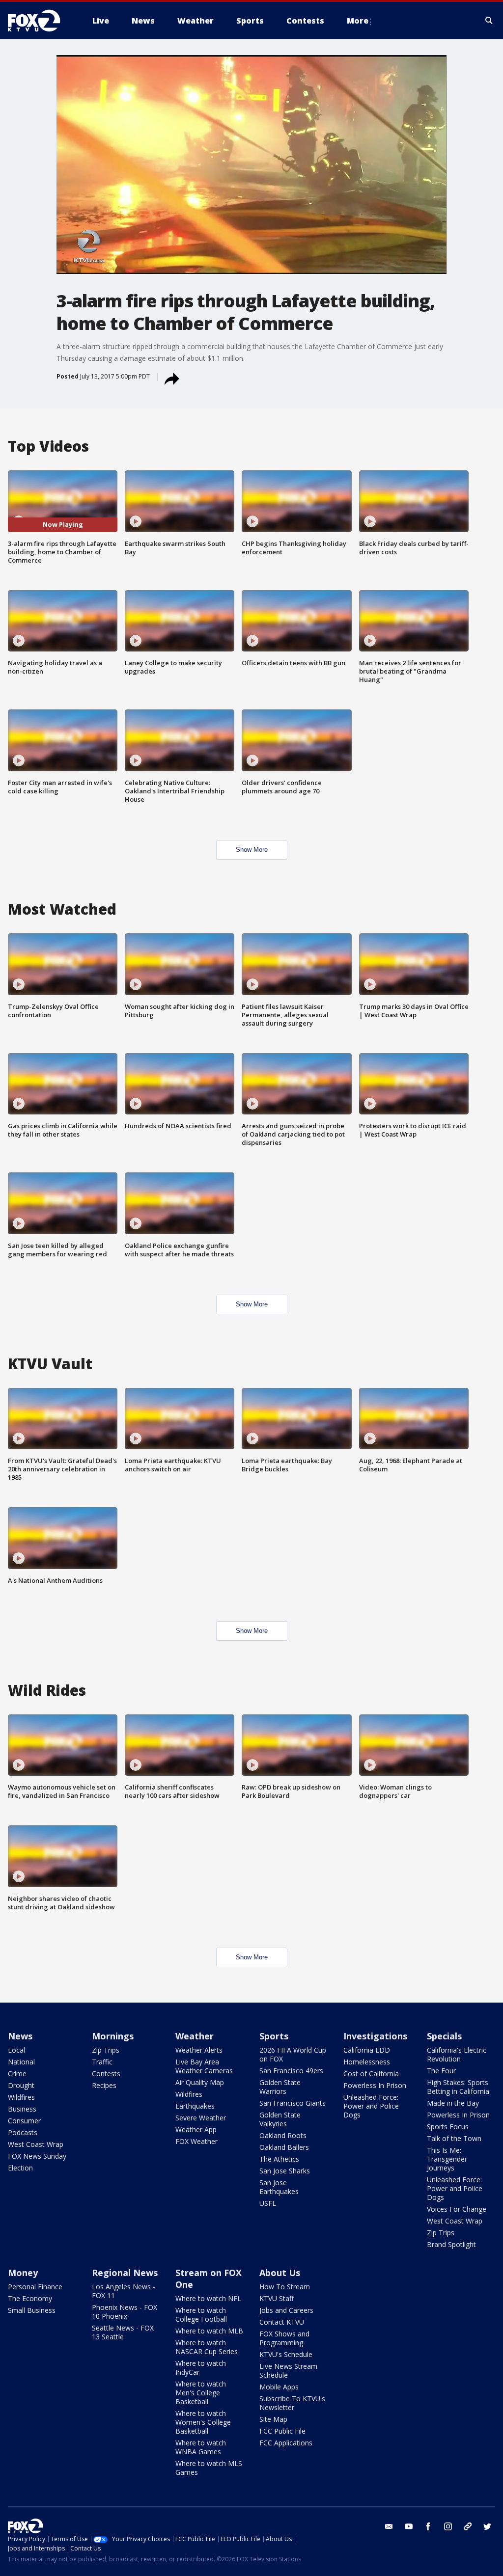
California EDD (367, 2050)
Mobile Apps (279, 2387)
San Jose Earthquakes (279, 2187)
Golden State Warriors (280, 2087)
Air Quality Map (200, 2082)
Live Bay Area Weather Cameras (204, 2066)
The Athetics (279, 2159)
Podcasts (23, 2132)
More (358, 21)
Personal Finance (35, 2287)
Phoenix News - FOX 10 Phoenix (125, 2312)
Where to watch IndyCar (201, 2368)
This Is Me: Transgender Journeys (447, 2159)
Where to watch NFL (208, 2298)
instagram (448, 2526)
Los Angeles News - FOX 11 (124, 2291)
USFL (268, 2203)
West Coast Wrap (36, 2144)
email (389, 2526)
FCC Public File (282, 2431)
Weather (195, 2036)
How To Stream (285, 2287)
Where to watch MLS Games (209, 2468)
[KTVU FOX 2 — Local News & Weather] (40, 21)
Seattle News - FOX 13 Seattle (123, 2332)
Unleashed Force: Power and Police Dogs (371, 2106)
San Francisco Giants (293, 2103)
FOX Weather (196, 2141)
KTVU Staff (277, 2298)
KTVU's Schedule (286, 2354)
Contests (106, 2074)
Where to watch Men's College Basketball (201, 2393)
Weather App (196, 2129)
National (21, 2062)
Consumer (24, 2121)
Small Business (32, 2310)
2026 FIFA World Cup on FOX (293, 2054)
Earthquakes (195, 2106)
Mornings (113, 2036)
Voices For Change (457, 2209)
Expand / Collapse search (489, 21)
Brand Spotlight (451, 2244)
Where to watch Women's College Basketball (203, 2422)
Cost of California (371, 2074)
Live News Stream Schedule (288, 2371)
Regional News (125, 2273)
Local (16, 2050)
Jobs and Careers (286, 2310)
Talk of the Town (454, 2138)
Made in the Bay (453, 2103)
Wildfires (21, 2097)
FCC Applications (286, 2443)
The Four (441, 2071)
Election (20, 2168)
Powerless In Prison (375, 2085)
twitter (487, 2526)
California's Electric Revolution (457, 2054)
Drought (21, 2085)
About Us (280, 2273)
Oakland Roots (283, 2135)
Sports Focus (448, 2127)
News (20, 2036)
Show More (252, 850)
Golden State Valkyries (280, 2119)
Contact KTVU (282, 2322)
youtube (409, 2526)
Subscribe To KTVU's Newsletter (292, 2403)
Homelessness (367, 2062)
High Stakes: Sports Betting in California (458, 2087)
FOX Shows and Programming (284, 2338)
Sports (274, 2036)
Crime (17, 2074)
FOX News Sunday (37, 2156)
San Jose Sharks (285, 2171)
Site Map (273, 2419)
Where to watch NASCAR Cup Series (207, 2347)
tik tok (468, 2526)
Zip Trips (106, 2050)
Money (23, 2273)
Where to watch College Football (201, 2315)
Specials (444, 2036)
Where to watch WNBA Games (201, 2447)
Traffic (102, 2062)
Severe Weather (201, 2118)
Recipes (104, 2085)
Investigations (375, 2036)
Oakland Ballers (284, 2147)
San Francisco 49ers (291, 2071)
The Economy (30, 2298)
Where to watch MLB (209, 2331)
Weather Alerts (199, 2050)
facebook (428, 2526)
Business (22, 2109)
